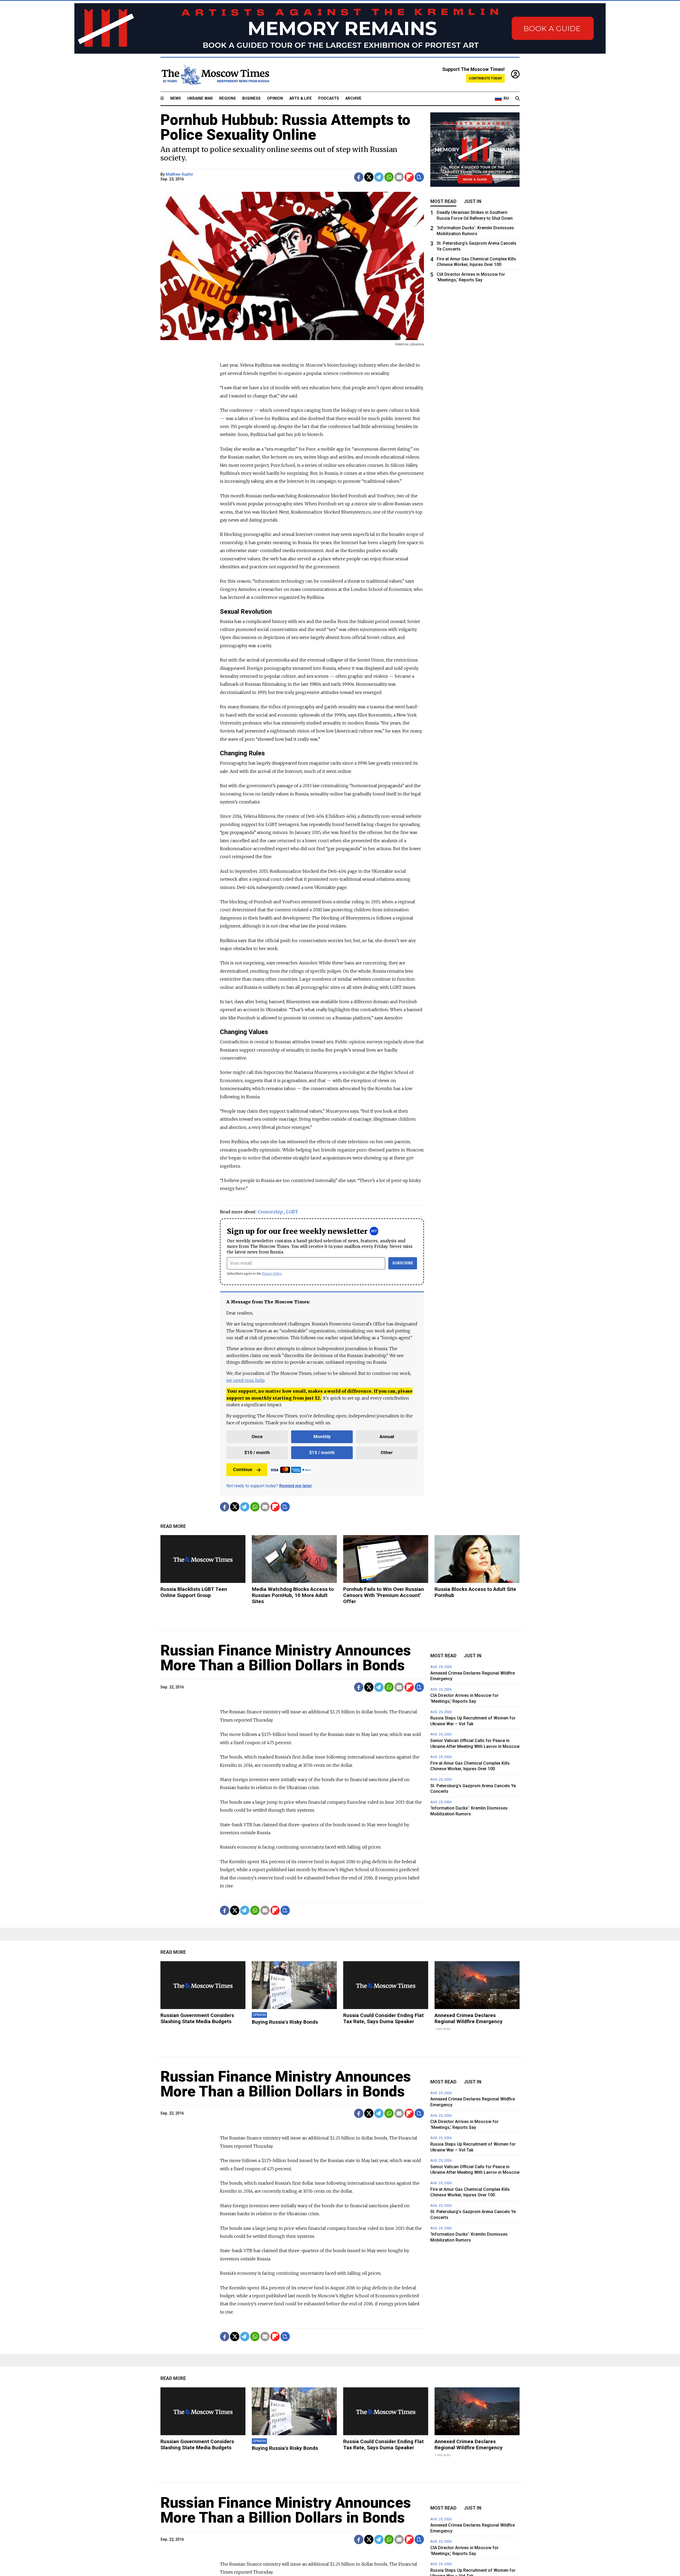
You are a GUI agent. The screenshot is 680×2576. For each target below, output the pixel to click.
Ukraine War (200, 98)
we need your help (245, 1380)
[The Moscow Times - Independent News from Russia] (215, 75)
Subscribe (403, 1263)
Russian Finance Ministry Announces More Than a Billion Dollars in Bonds (286, 1658)
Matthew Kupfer (180, 174)
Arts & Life (301, 98)
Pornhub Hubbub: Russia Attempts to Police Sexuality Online (285, 127)
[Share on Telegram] (379, 177)
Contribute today (485, 78)
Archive (353, 98)
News (176, 98)
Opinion (275, 98)
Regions (228, 98)
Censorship (270, 1212)
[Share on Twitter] (369, 177)
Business (251, 98)
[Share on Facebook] (359, 177)
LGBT (292, 1212)
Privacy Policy (272, 1274)
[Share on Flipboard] (409, 177)
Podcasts (329, 98)
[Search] (517, 99)
